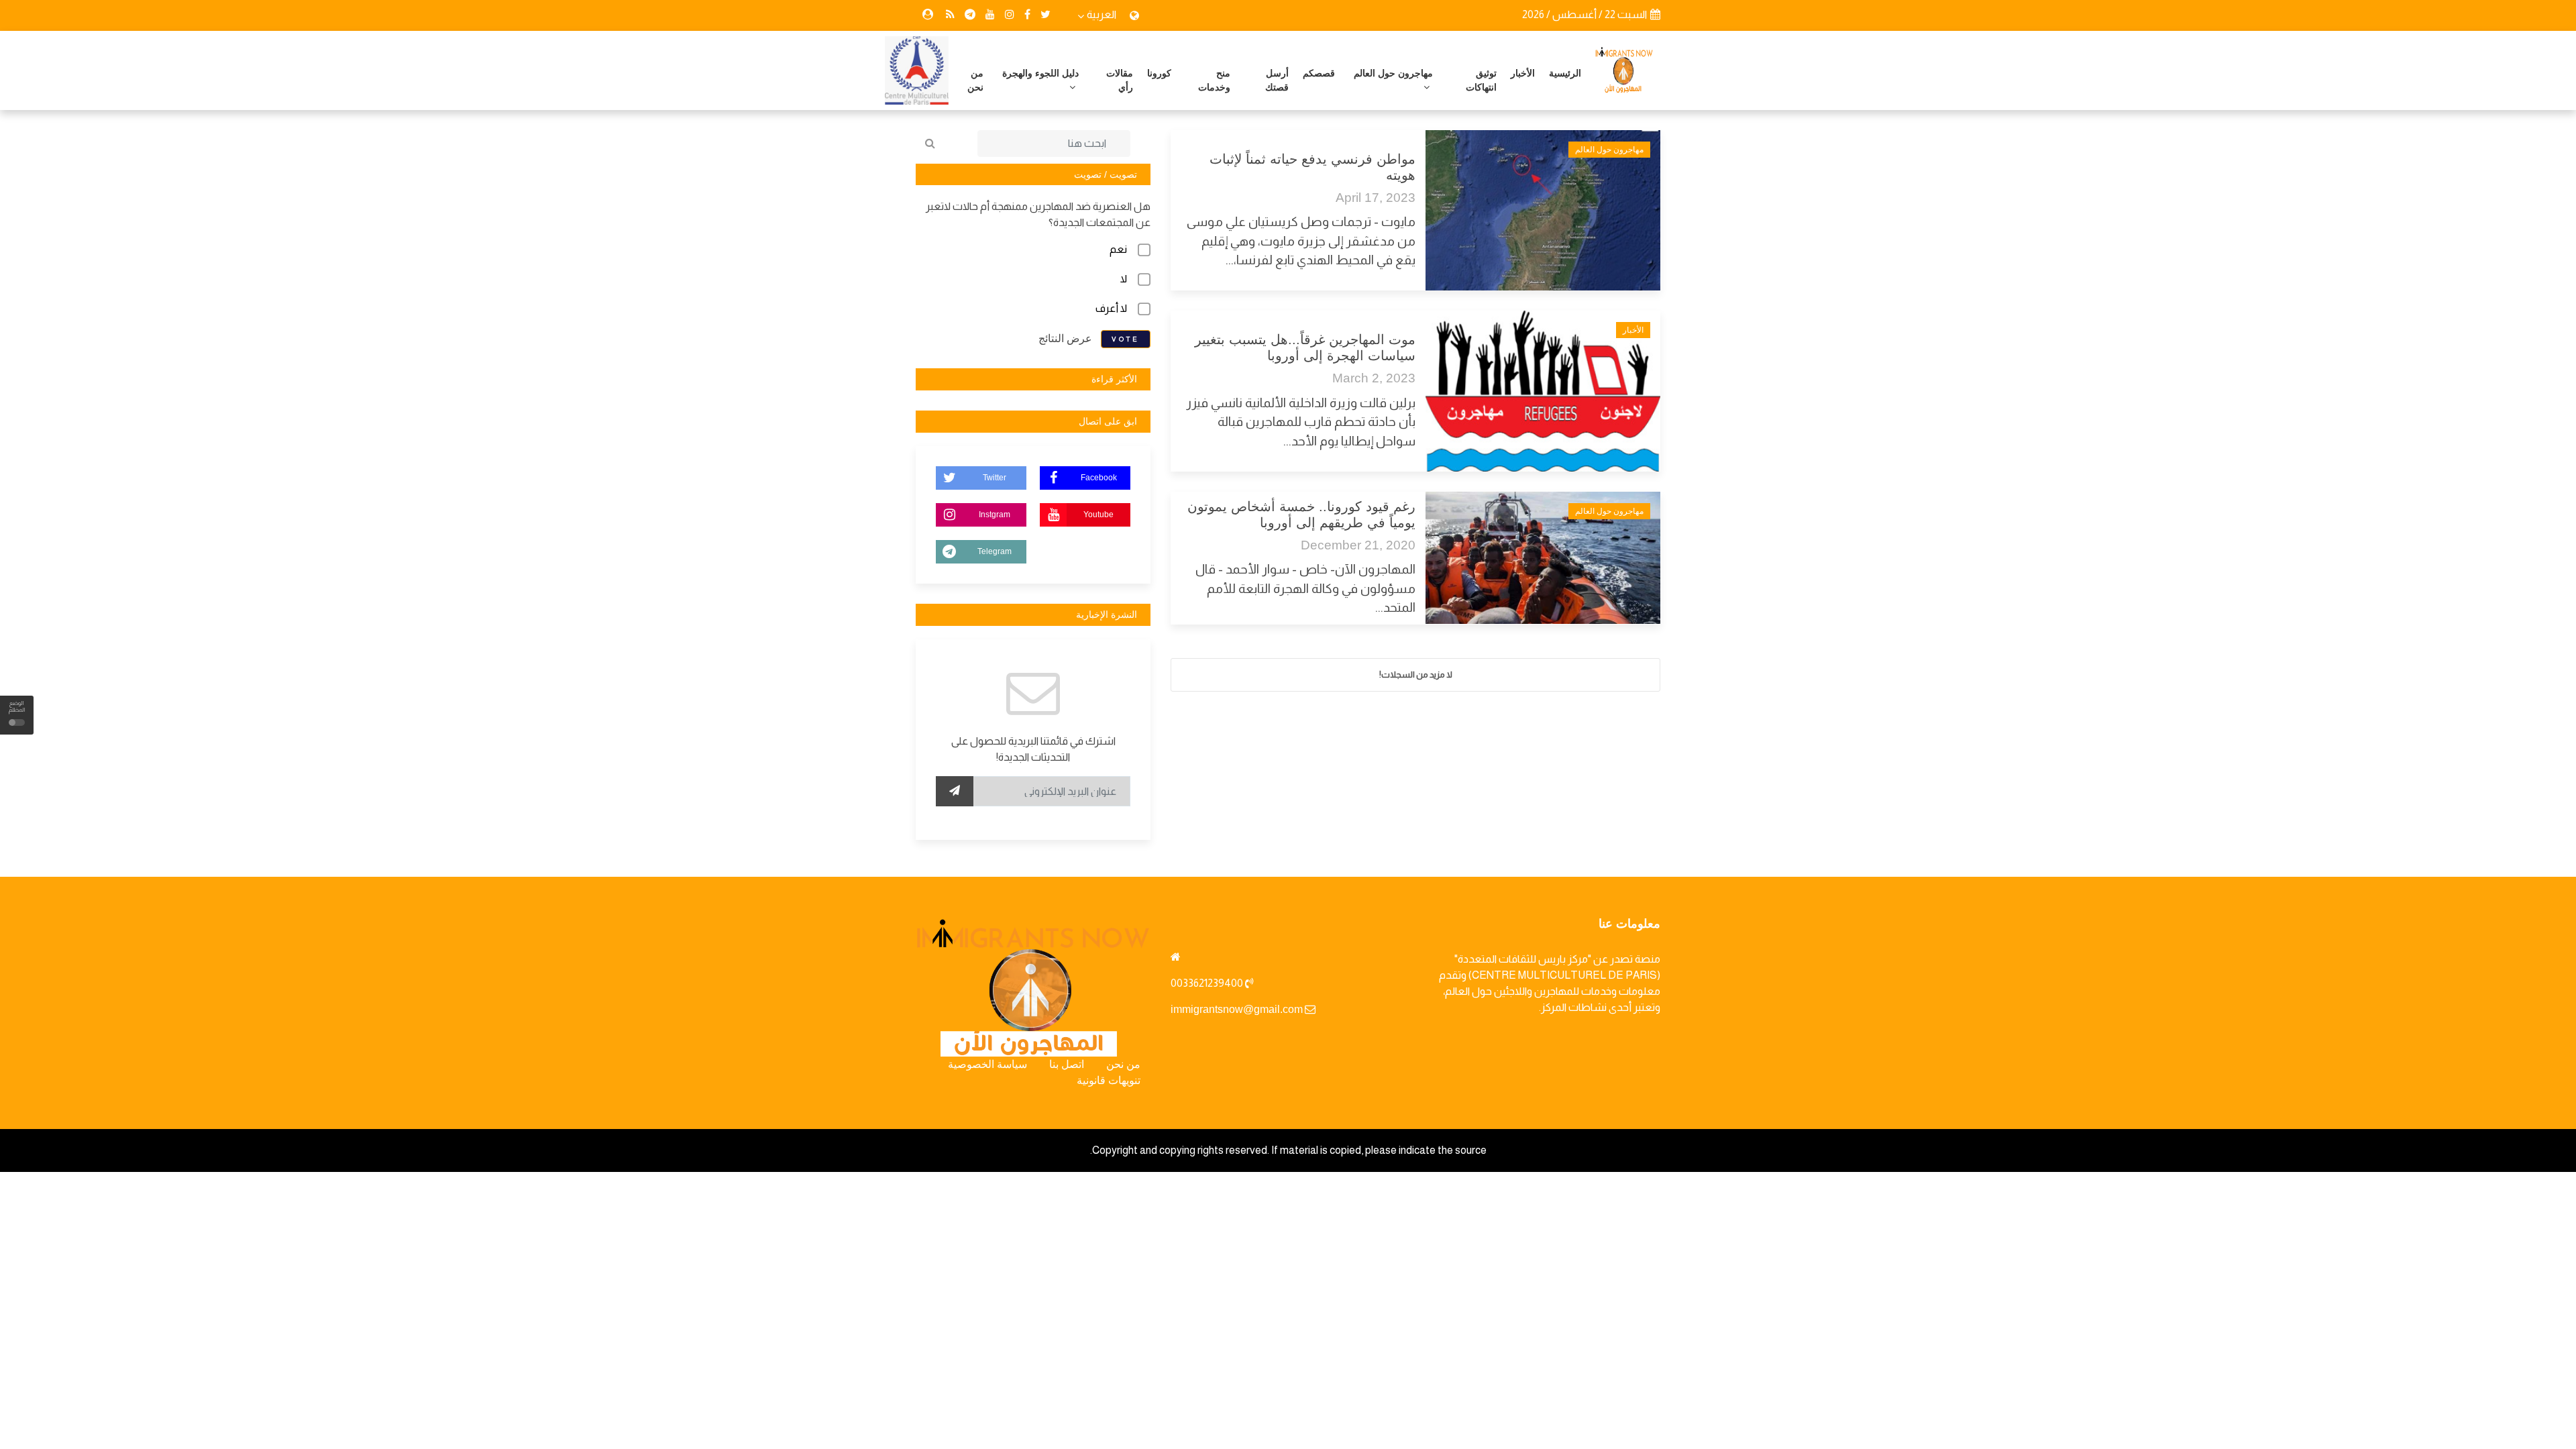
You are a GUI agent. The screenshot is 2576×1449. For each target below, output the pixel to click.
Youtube (1098, 515)
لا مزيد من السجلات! (1416, 675)
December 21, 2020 (1358, 545)
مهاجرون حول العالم (1393, 73)
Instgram (995, 515)
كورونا (1159, 73)
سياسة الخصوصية (987, 1064)
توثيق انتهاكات (1481, 80)
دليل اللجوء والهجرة (1040, 73)
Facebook (1099, 478)
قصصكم (1319, 73)
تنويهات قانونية (1109, 1080)
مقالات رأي (1120, 80)
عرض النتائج (1065, 338)
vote (1126, 339)
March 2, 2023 (1374, 378)
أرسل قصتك (1277, 80)
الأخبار (1523, 73)
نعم (1118, 249)
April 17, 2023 (1376, 198)
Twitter (995, 478)
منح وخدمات (1214, 80)
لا (1124, 279)
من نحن (975, 80)
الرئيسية (1565, 73)
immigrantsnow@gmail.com (1237, 1009)
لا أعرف (1111, 308)
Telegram (995, 551)
